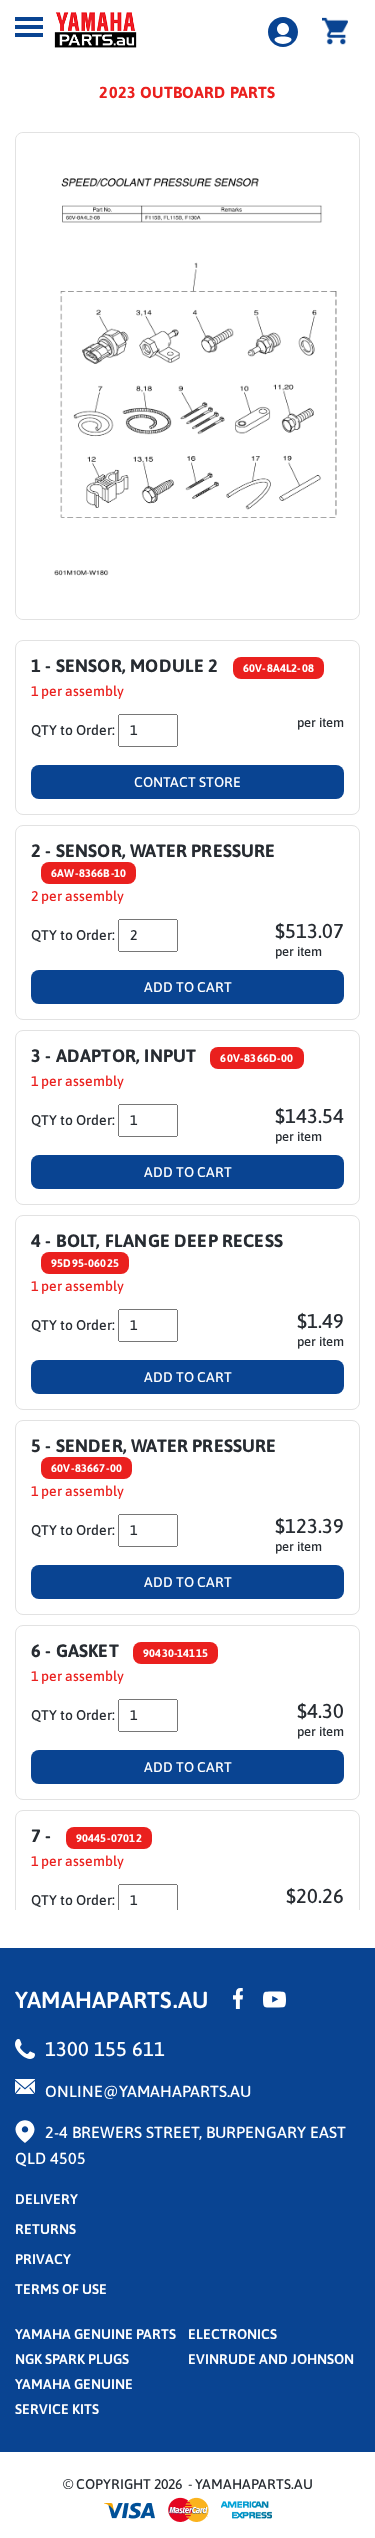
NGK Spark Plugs (72, 2359)
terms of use (61, 2289)
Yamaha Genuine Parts (95, 2334)
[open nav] (29, 27)
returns (45, 2229)
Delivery (46, 2199)
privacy (43, 2259)
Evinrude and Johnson (271, 2359)
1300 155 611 (105, 2048)
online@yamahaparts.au (148, 2091)
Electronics (232, 2334)
